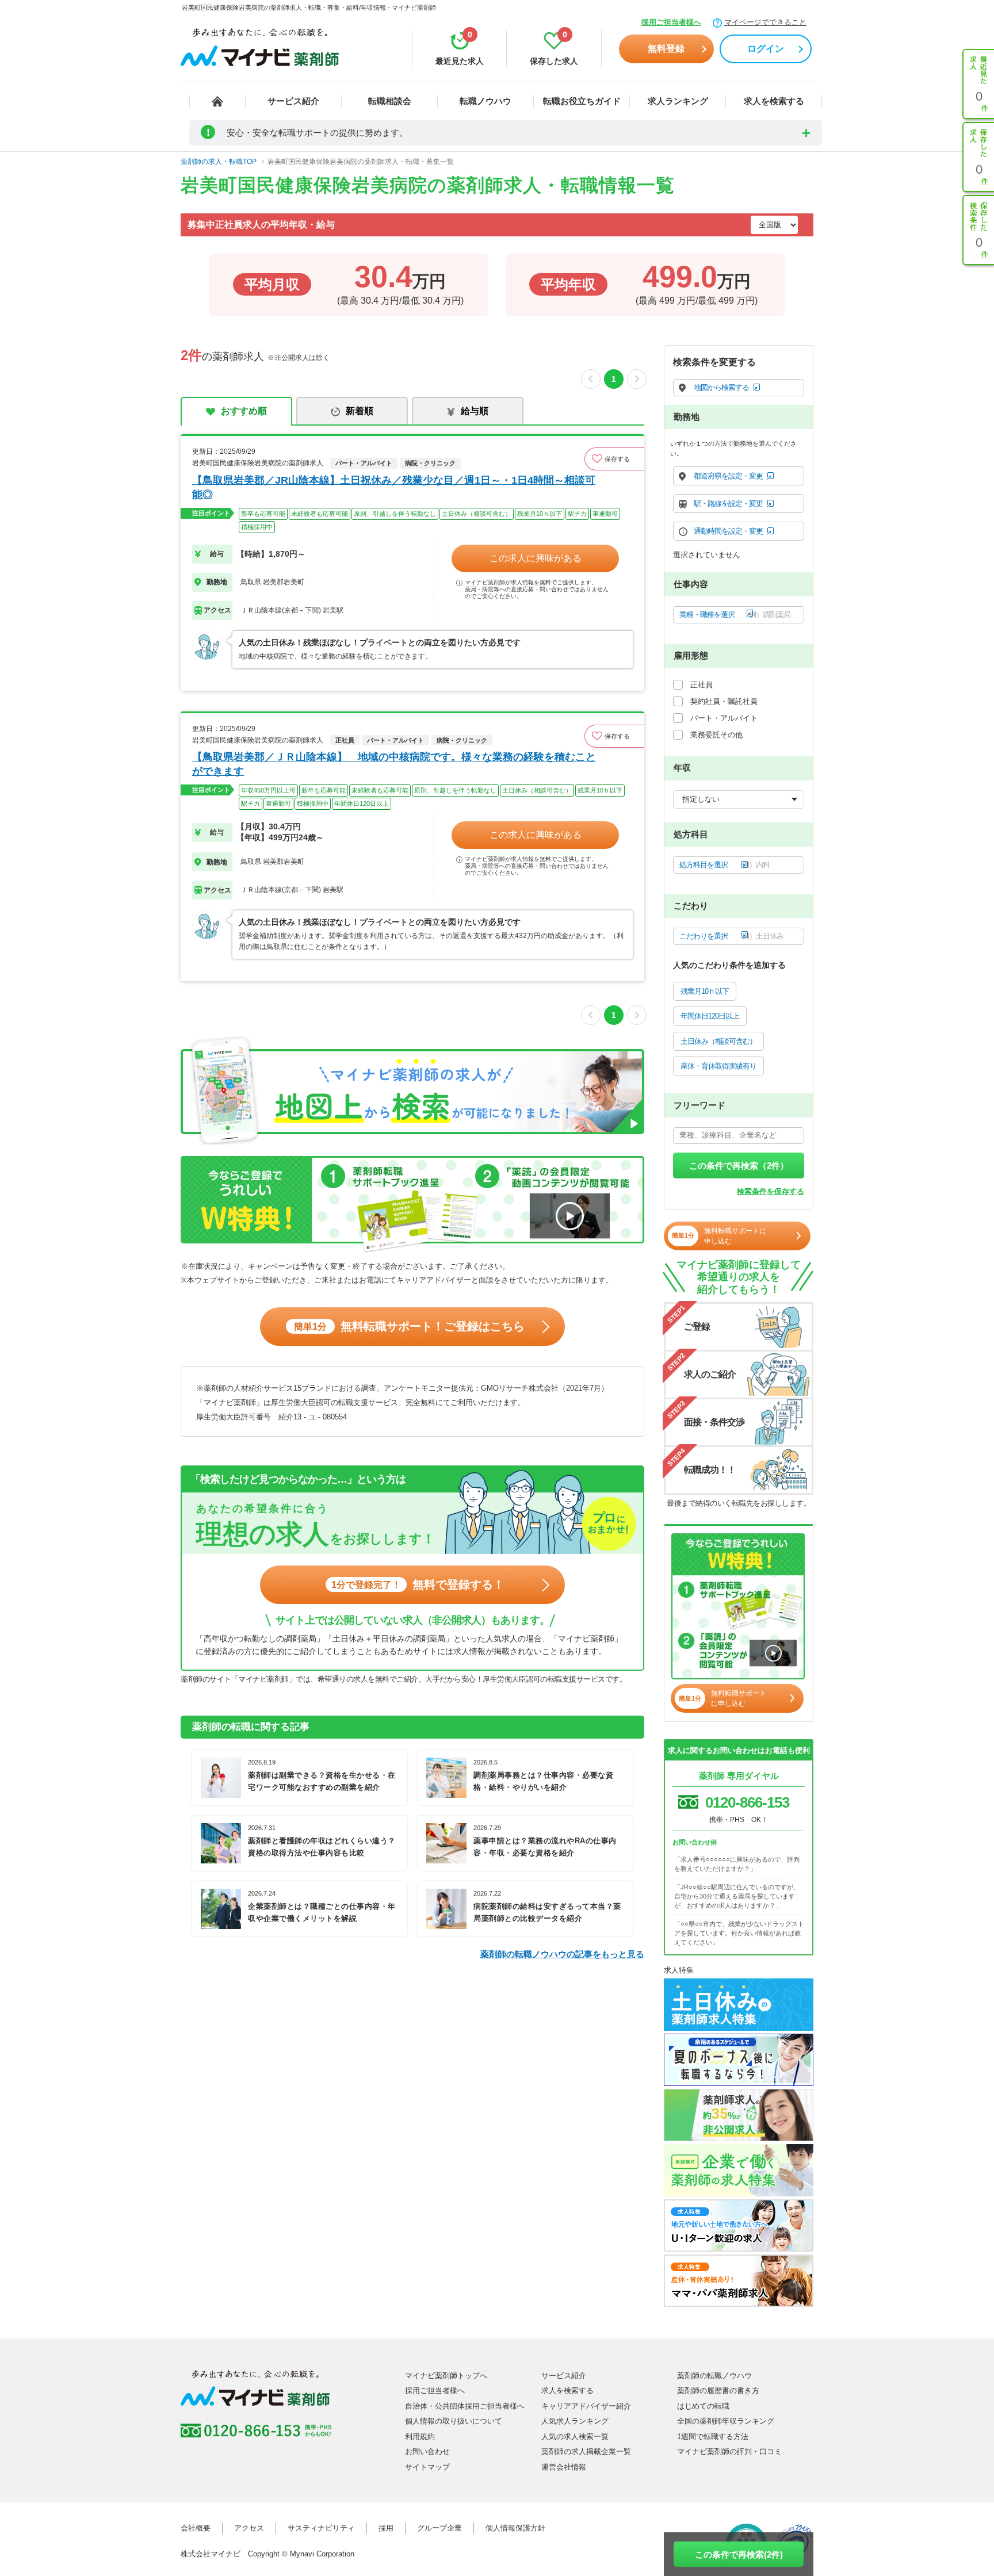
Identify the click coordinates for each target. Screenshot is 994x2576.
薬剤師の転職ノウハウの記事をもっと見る (562, 1954)
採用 (386, 2528)
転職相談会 (390, 101)
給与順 (475, 411)
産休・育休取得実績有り (718, 1066)
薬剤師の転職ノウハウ (714, 2376)
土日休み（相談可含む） (718, 1041)
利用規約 (420, 2437)
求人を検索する (774, 101)
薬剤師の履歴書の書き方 (718, 2391)
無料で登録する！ (418, 1584)
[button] (614, 459)
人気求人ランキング (575, 2421)
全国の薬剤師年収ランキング (726, 2421)
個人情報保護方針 (515, 2528)
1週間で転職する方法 (713, 2437)
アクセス (249, 2528)
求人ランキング (678, 101)
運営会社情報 (564, 2467)
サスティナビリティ (321, 2528)
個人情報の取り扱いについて (454, 2421)
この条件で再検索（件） (739, 1165)
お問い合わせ (427, 2451)
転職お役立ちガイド (582, 101)
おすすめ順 (244, 411)
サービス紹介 (293, 101)
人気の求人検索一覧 (575, 2437)
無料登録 (666, 49)
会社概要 (196, 2528)
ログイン (766, 49)
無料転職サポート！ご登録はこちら (409, 1326)
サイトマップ (427, 2467)
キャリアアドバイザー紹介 (586, 2406)
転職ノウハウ (485, 101)
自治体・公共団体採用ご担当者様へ (465, 2406)
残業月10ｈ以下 (705, 991)
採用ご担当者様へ (671, 22)
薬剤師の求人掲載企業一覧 (586, 2451)
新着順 (360, 411)
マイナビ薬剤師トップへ (446, 2376)
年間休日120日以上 (710, 1016)
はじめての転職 (703, 2406)
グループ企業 (439, 2528)
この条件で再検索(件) (739, 2554)
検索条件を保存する (771, 1191)
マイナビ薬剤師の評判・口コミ (729, 2451)
